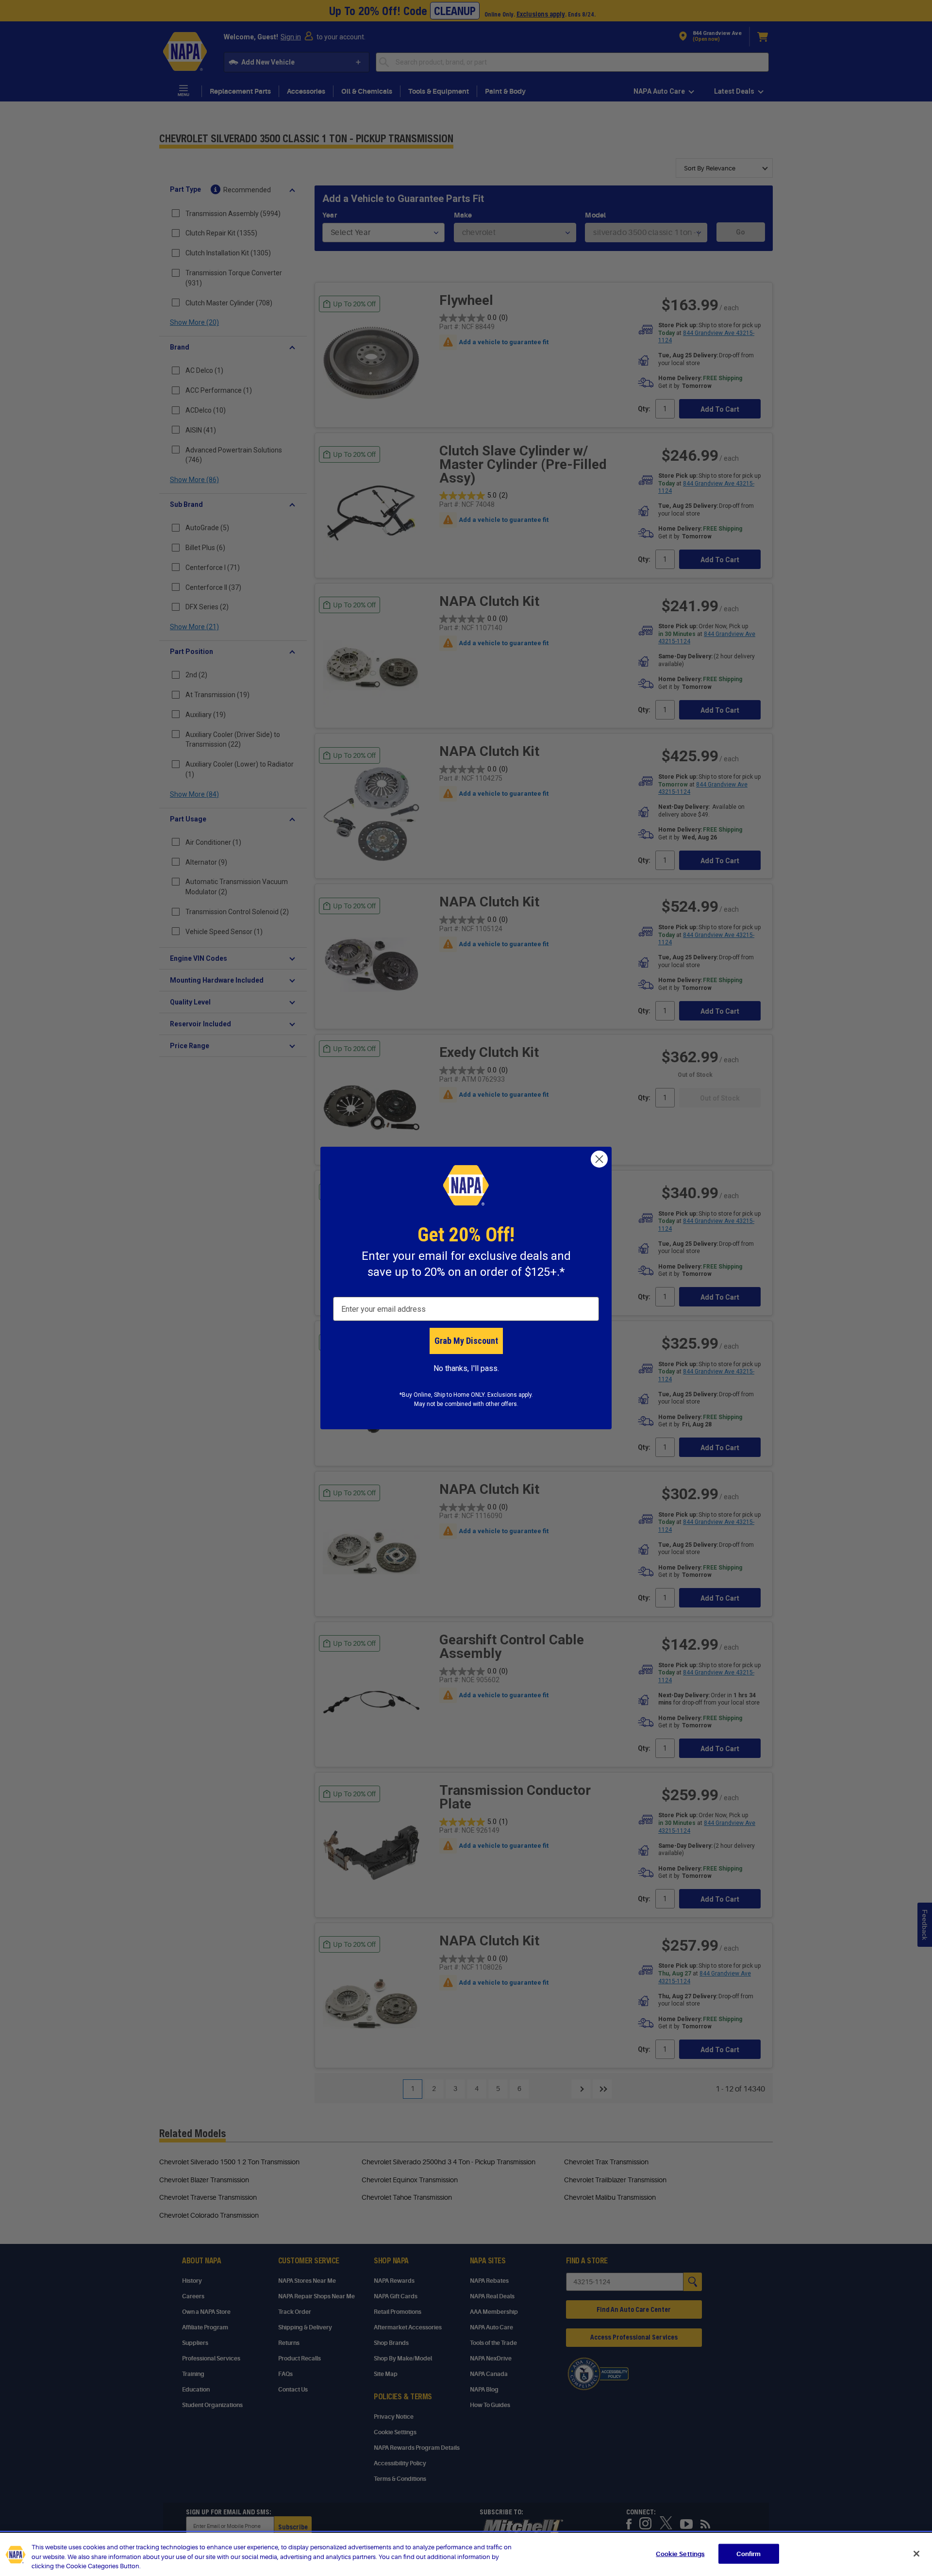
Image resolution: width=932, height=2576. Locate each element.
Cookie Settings (680, 2553)
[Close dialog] (599, 1159)
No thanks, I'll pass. (466, 1368)
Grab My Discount (466, 1341)
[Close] (916, 2554)
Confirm (749, 2553)
